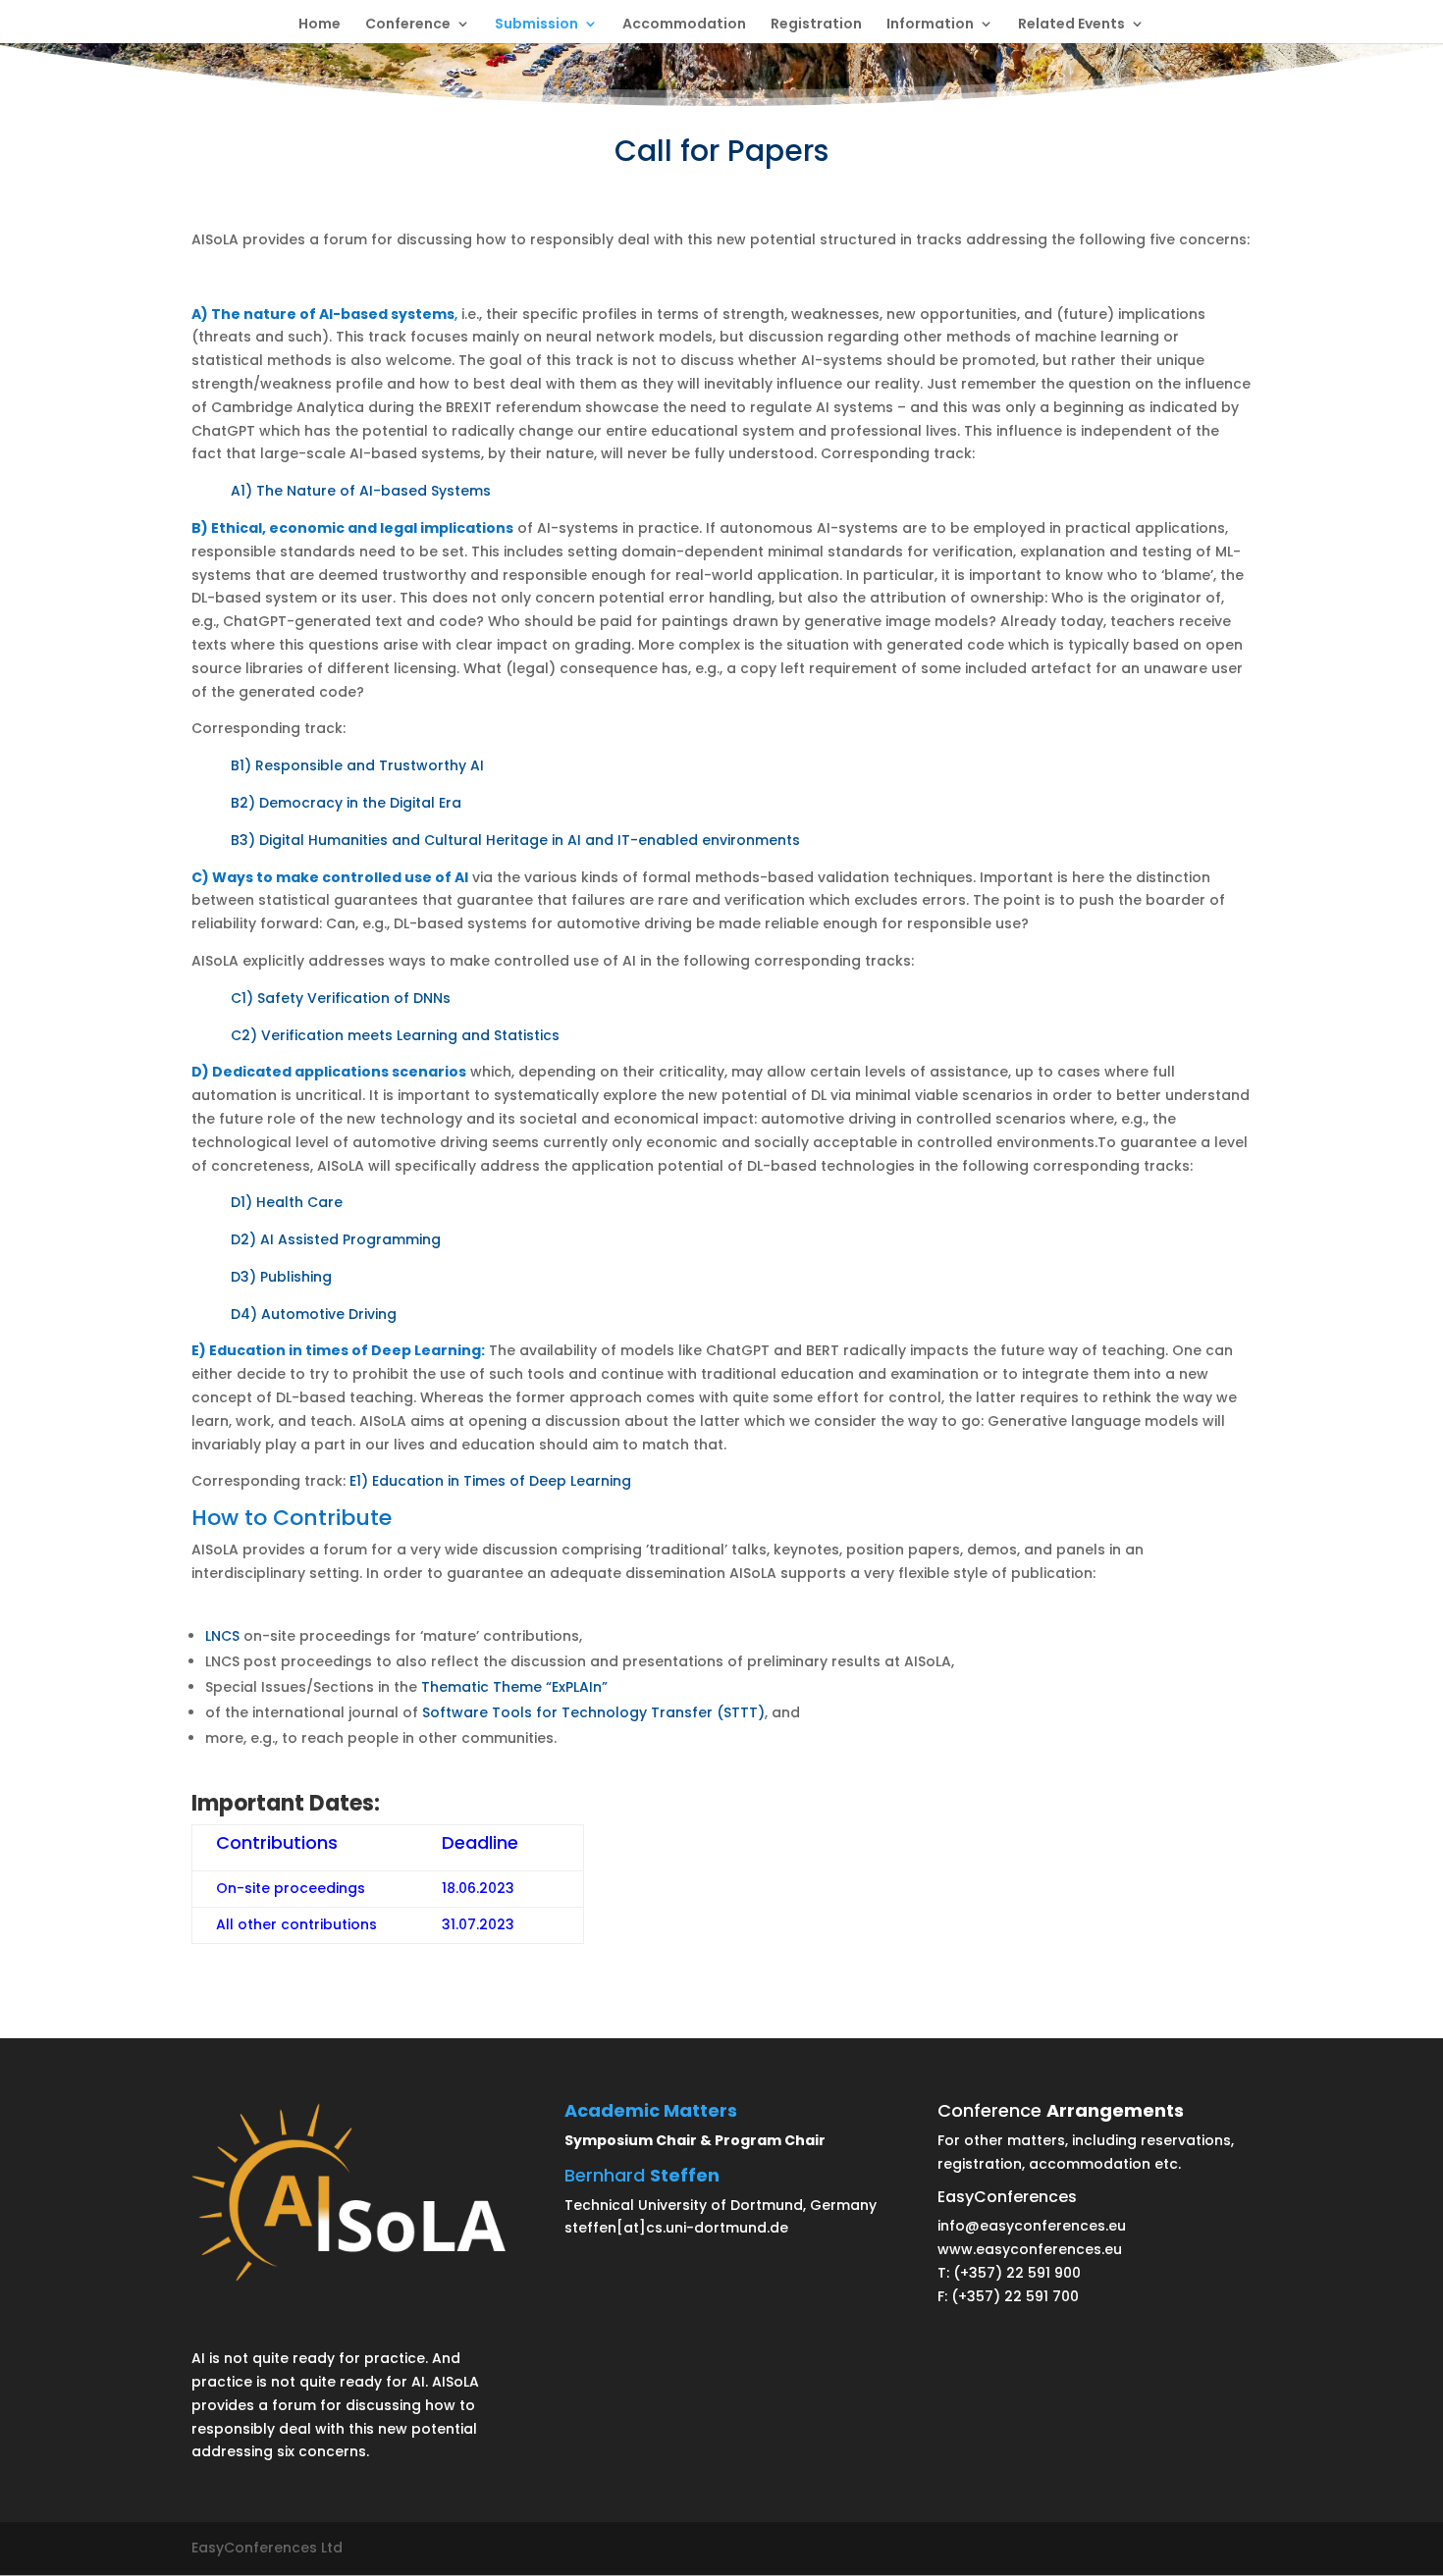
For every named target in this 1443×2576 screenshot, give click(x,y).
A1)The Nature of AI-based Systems (361, 491)
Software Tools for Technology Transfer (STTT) (593, 1712)
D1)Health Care (287, 1202)
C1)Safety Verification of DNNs (341, 998)
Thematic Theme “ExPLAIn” (514, 1687)
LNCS (222, 1636)
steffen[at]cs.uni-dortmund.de (676, 2228)
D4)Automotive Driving (314, 1314)
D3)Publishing (281, 1277)
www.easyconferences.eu (1030, 2249)
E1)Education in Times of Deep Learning (488, 1481)
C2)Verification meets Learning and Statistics (395, 1035)
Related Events (1071, 25)
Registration (816, 25)
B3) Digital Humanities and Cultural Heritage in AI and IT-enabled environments (515, 840)
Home (320, 25)
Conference (408, 25)
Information (930, 25)
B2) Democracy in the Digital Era (346, 803)
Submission (536, 25)
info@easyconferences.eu (1032, 2226)
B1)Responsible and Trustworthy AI (357, 765)
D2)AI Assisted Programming (336, 1239)
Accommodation (684, 25)
